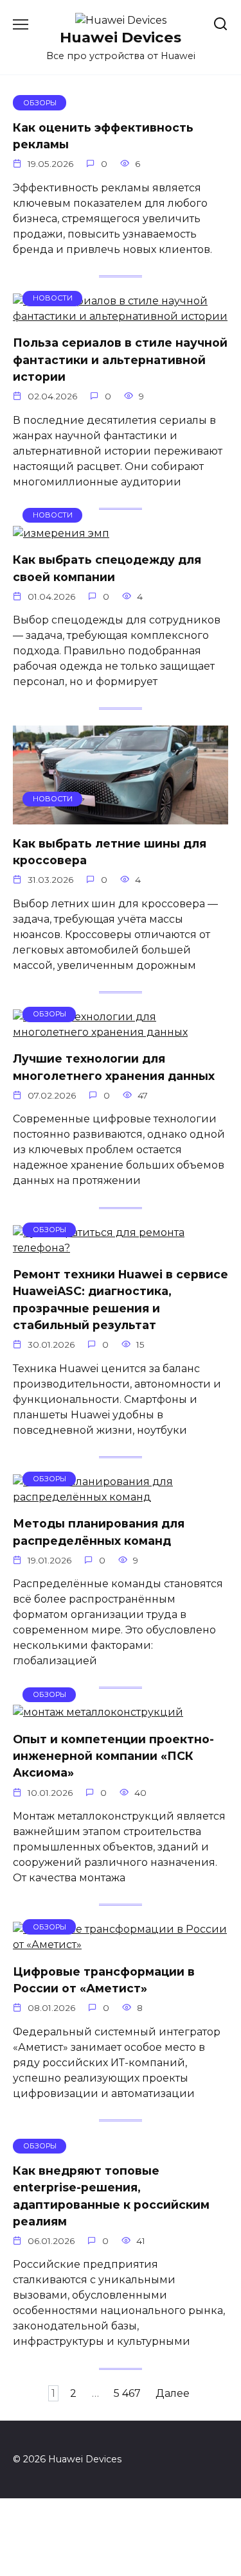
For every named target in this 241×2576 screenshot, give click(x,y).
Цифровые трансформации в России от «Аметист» (104, 1979)
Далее (173, 2393)
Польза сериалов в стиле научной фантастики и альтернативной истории (120, 360)
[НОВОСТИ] (121, 316)
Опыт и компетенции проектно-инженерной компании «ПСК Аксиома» (113, 1755)
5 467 (127, 2393)
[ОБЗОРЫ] (121, 1032)
